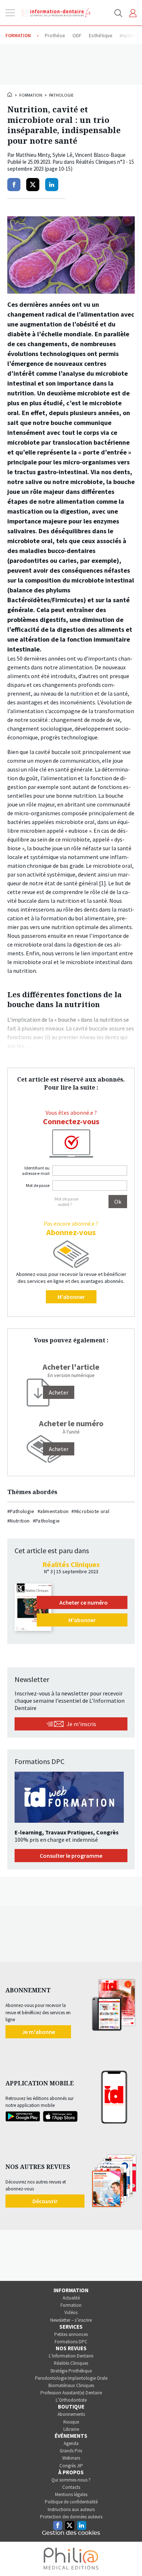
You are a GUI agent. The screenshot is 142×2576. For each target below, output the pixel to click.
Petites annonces (71, 2334)
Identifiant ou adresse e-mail (36, 1171)
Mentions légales (71, 2494)
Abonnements (71, 2414)
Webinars (71, 2458)
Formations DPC (71, 2342)
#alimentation (53, 1511)
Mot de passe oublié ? (66, 1202)
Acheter (59, 1449)
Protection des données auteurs (71, 2517)
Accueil (10, 94)
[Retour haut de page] (129, 2557)
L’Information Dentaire (71, 2356)
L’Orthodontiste (71, 2400)
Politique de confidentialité (71, 2502)
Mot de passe (38, 1185)
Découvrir (45, 2201)
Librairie (71, 2429)
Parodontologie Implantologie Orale (71, 2378)
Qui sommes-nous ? (71, 2480)
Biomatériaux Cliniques (71, 2385)
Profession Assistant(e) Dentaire (71, 2393)
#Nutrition (19, 1521)
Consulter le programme (71, 1856)
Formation (31, 95)
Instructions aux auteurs (71, 2509)
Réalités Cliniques (71, 2363)
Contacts (71, 2487)
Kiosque (71, 2422)
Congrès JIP (71, 2466)
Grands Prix (71, 2451)
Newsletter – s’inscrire (71, 2320)
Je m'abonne (38, 2032)
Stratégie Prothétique (71, 2371)
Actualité (71, 2298)
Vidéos (71, 2312)
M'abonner (71, 1297)
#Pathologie (21, 1511)
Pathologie (61, 95)
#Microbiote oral (90, 1511)
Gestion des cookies (71, 2533)
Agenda (71, 2443)
